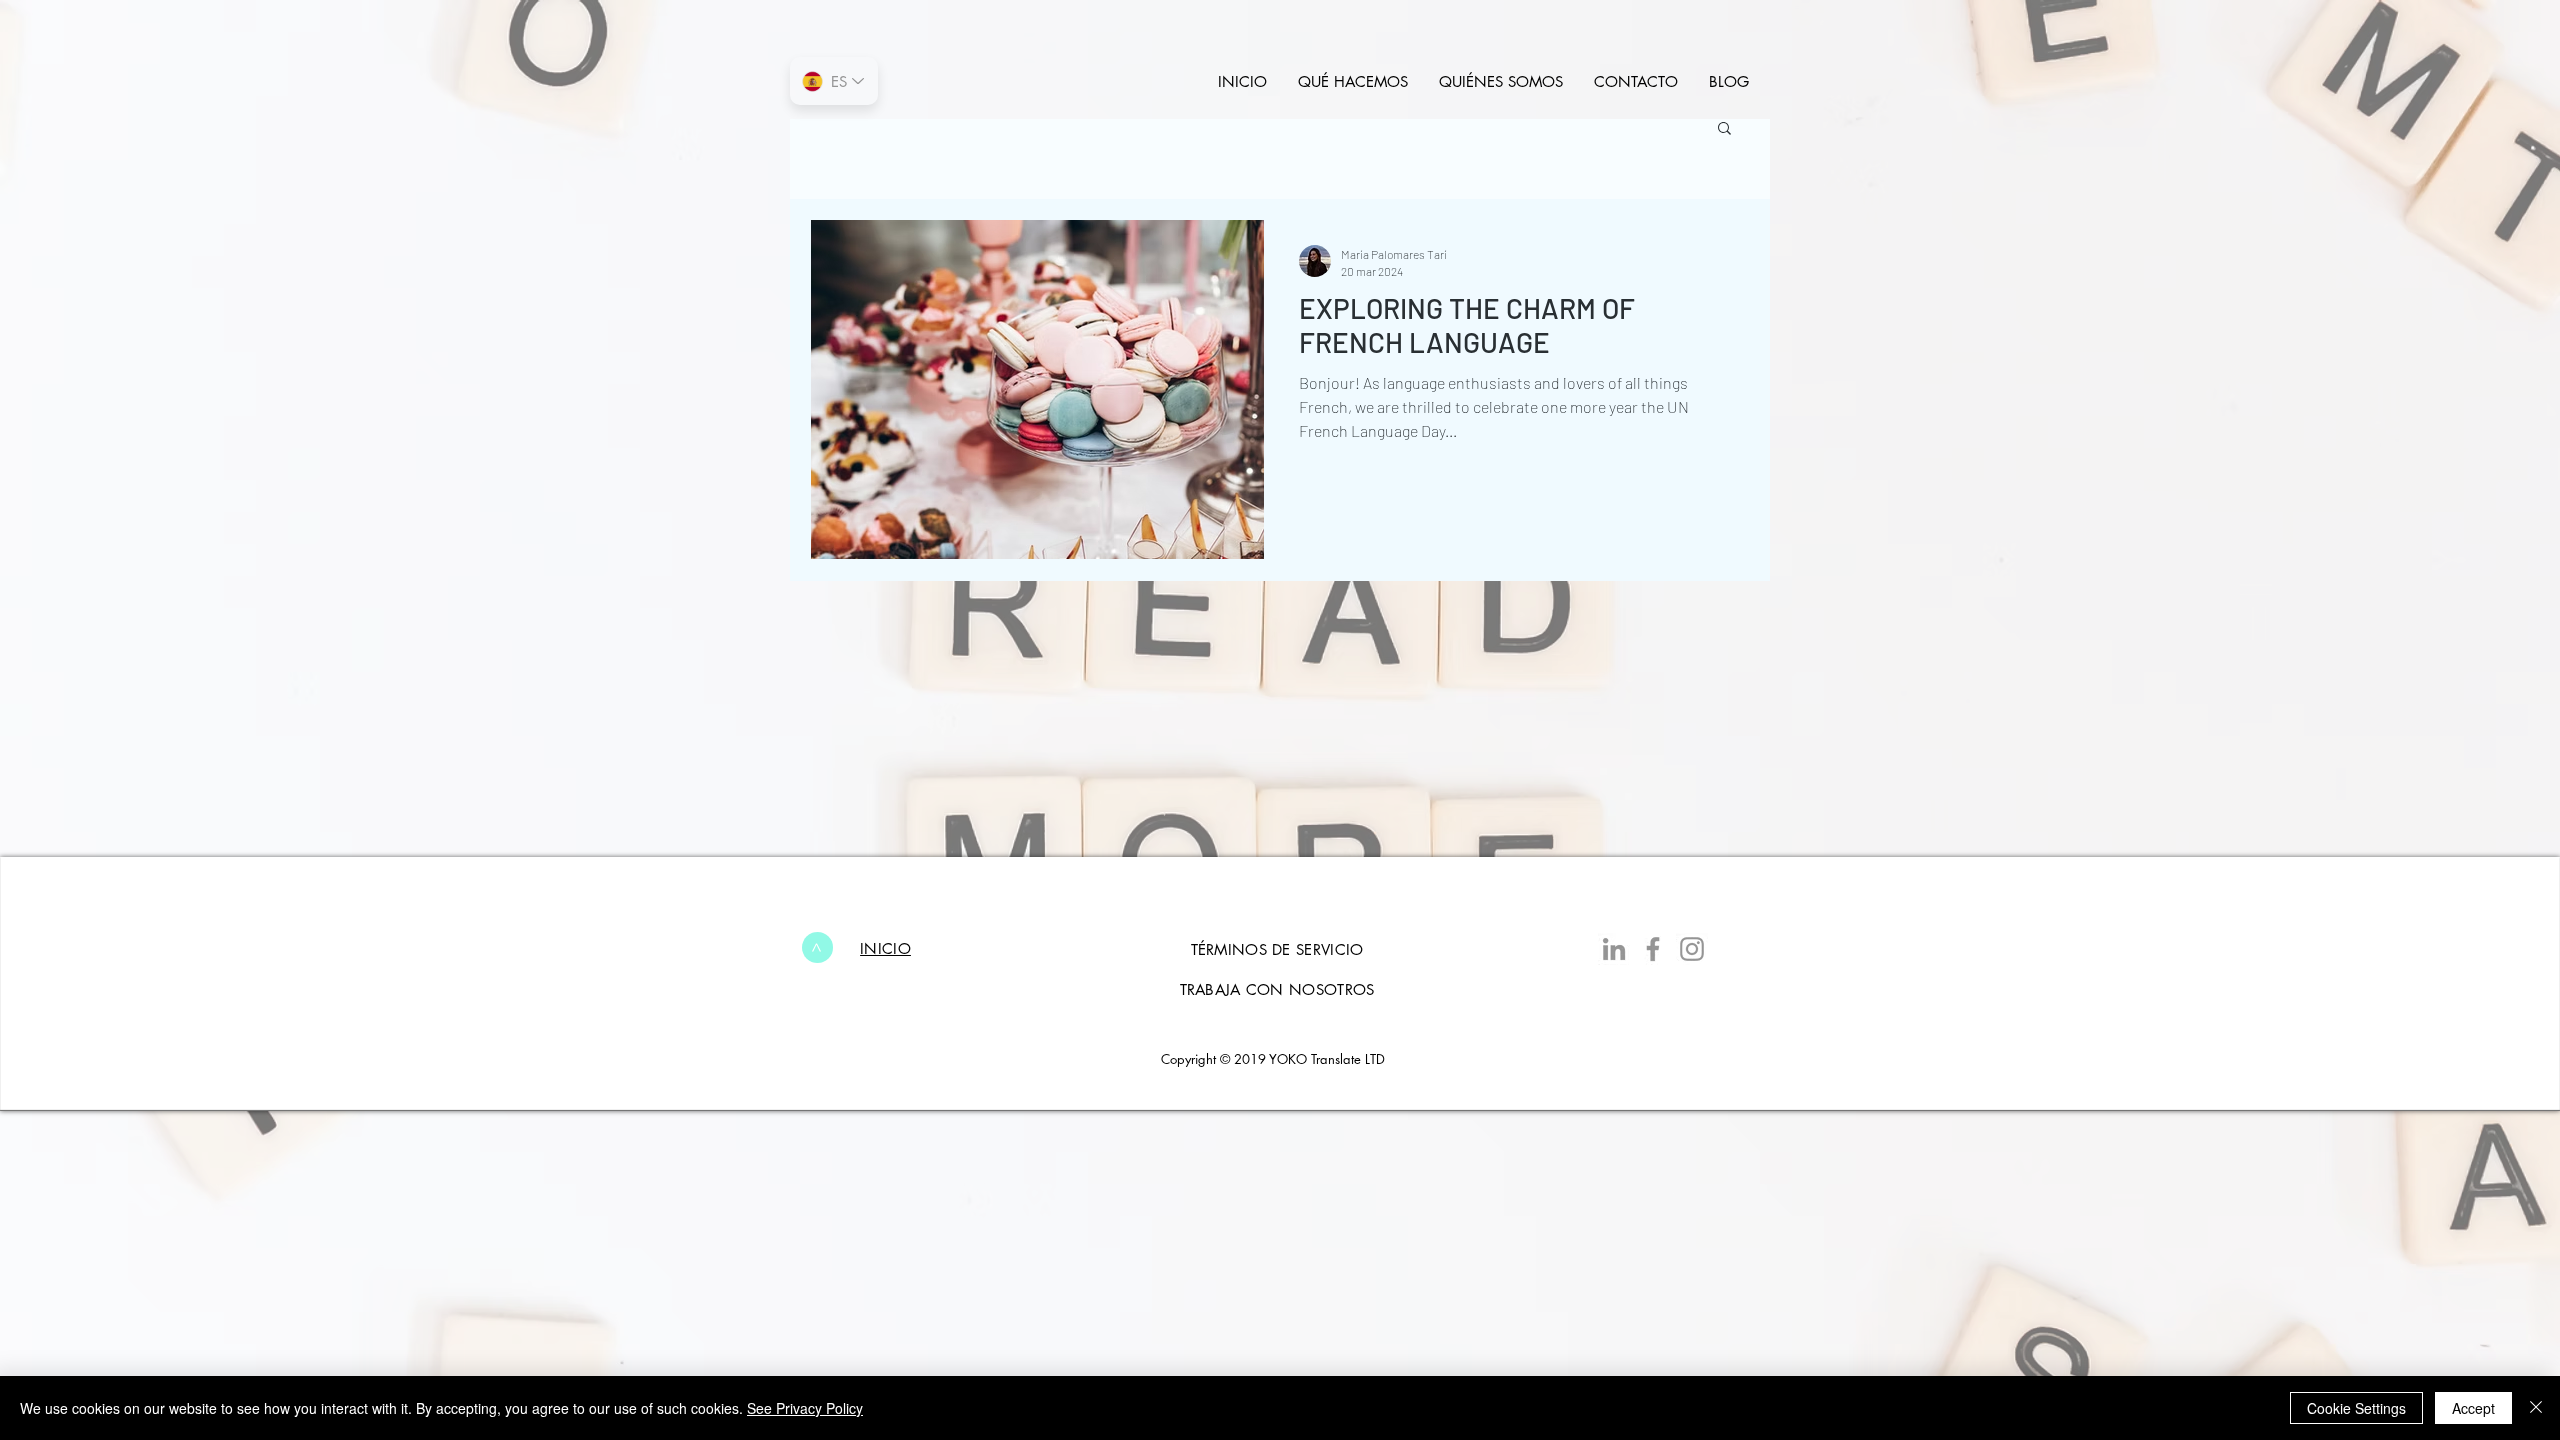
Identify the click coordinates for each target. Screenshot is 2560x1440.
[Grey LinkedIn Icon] (1614, 949)
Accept (2473, 1408)
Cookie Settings (2356, 1408)
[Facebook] (1653, 949)
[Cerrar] (2536, 1408)
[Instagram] (1692, 949)
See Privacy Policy (805, 1408)
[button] (1724, 129)
